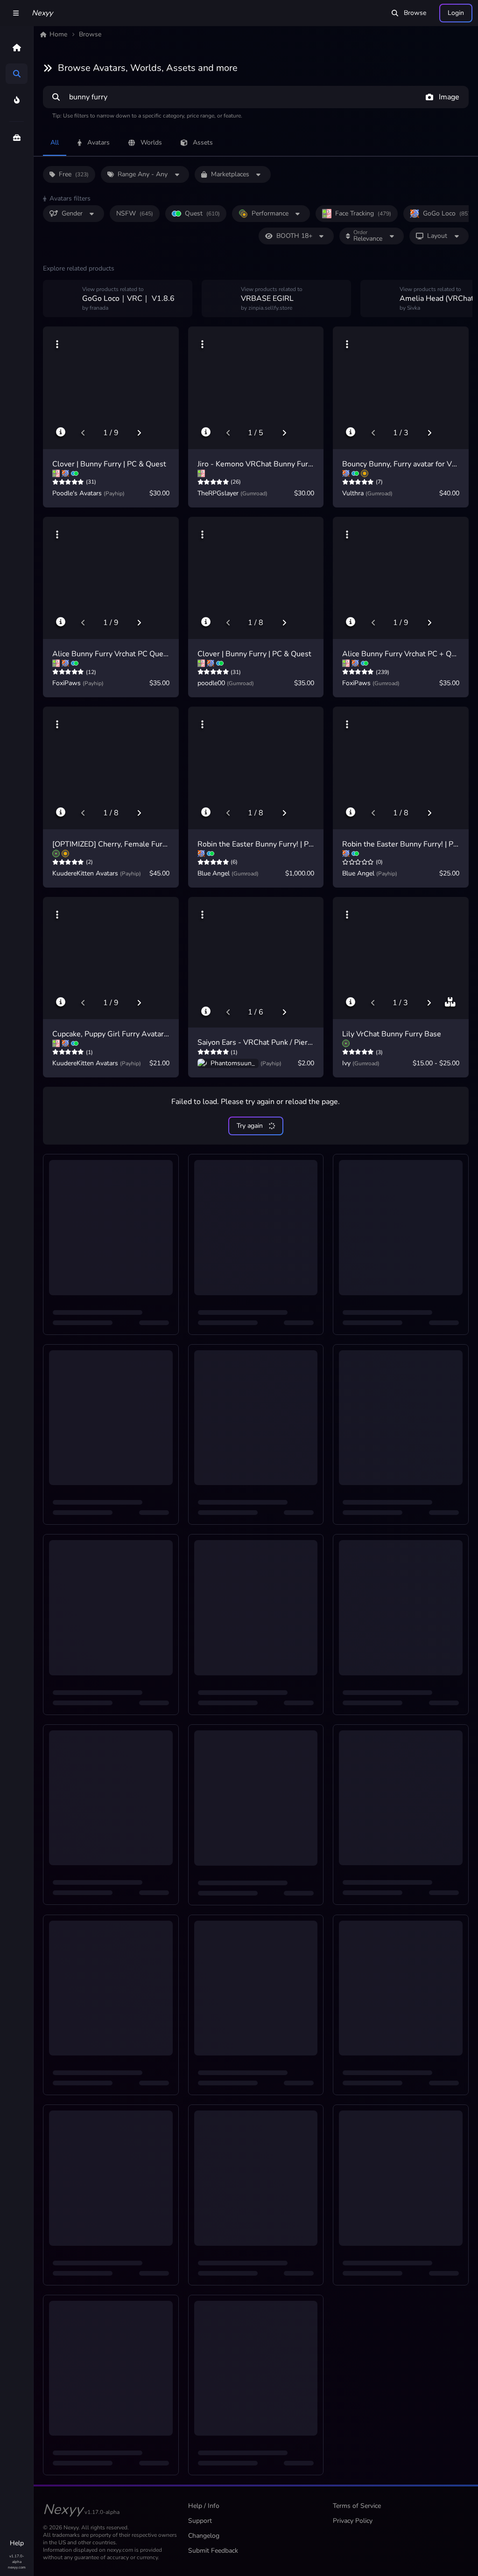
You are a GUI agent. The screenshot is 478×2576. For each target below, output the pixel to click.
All (55, 142)
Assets (203, 142)
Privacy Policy (353, 2521)
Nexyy (42, 13)
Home (58, 34)
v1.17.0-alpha (17, 2559)
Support (200, 2521)
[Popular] (17, 100)
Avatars (98, 142)
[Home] (17, 48)
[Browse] (17, 74)
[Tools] (17, 138)
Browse (415, 13)
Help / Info (204, 2506)
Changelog (204, 2536)
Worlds (151, 142)
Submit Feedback (213, 2551)
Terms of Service (357, 2506)
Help (17, 2543)
